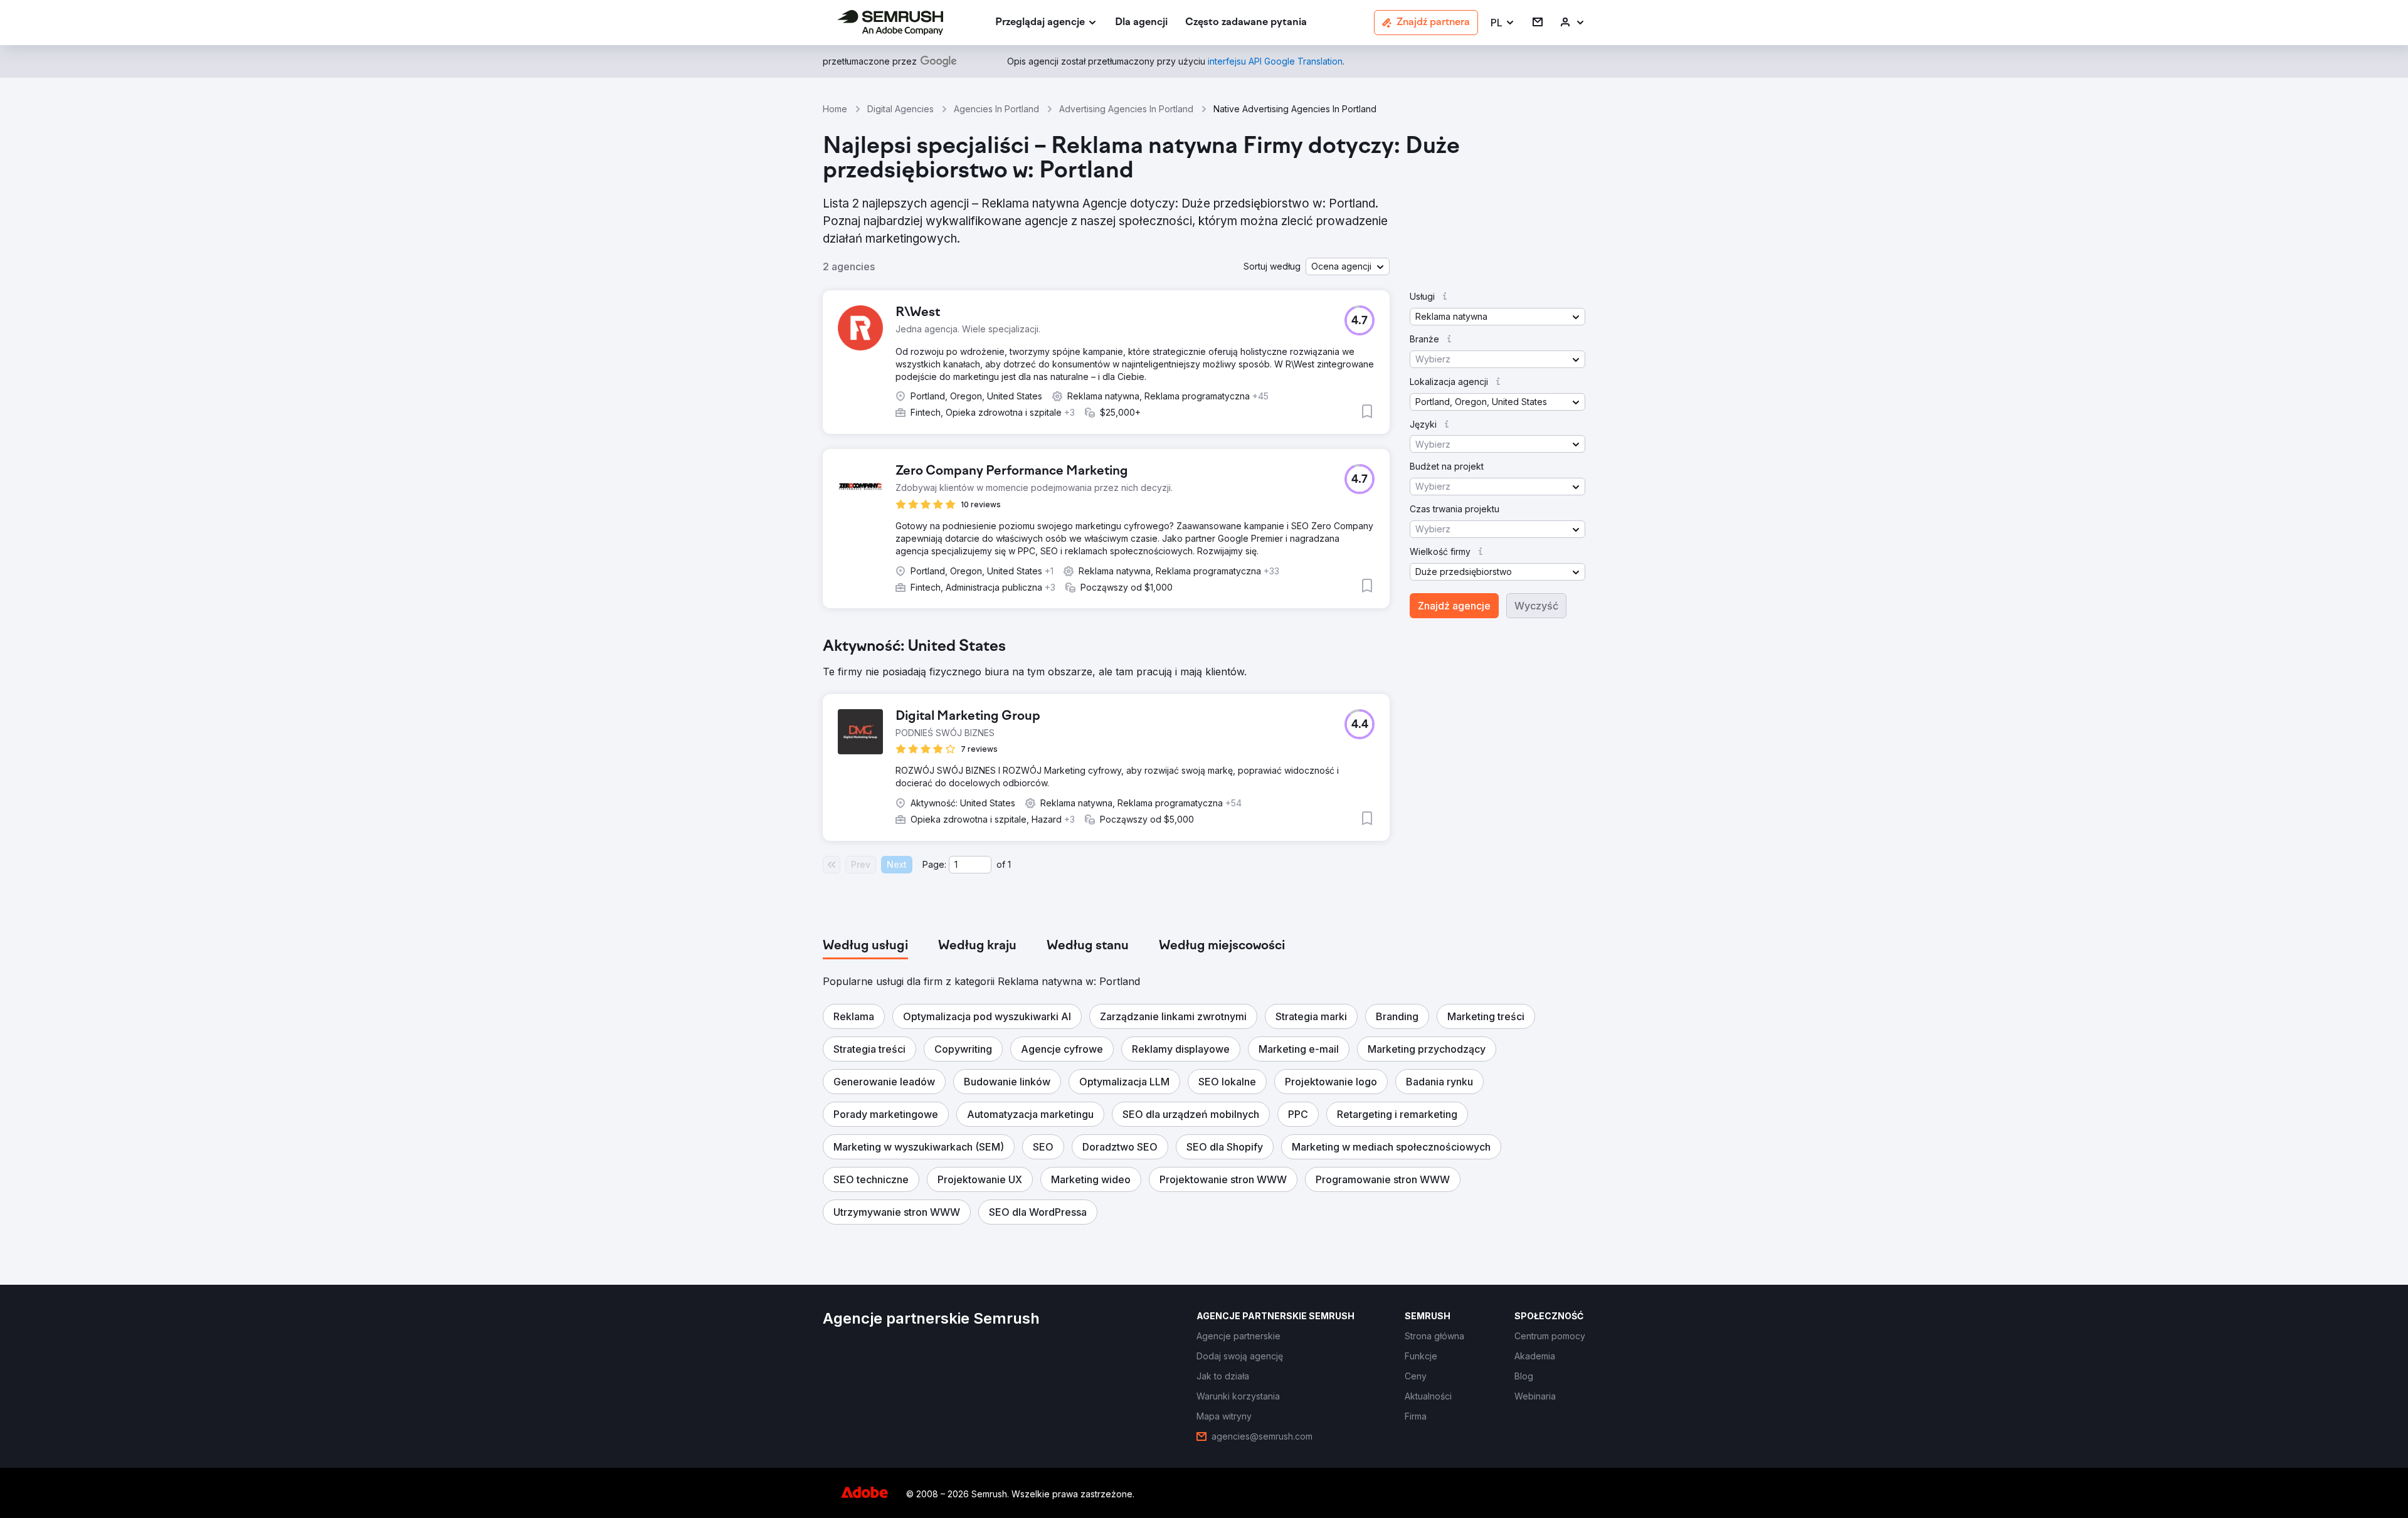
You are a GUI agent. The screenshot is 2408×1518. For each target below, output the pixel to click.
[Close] (1424, 614)
